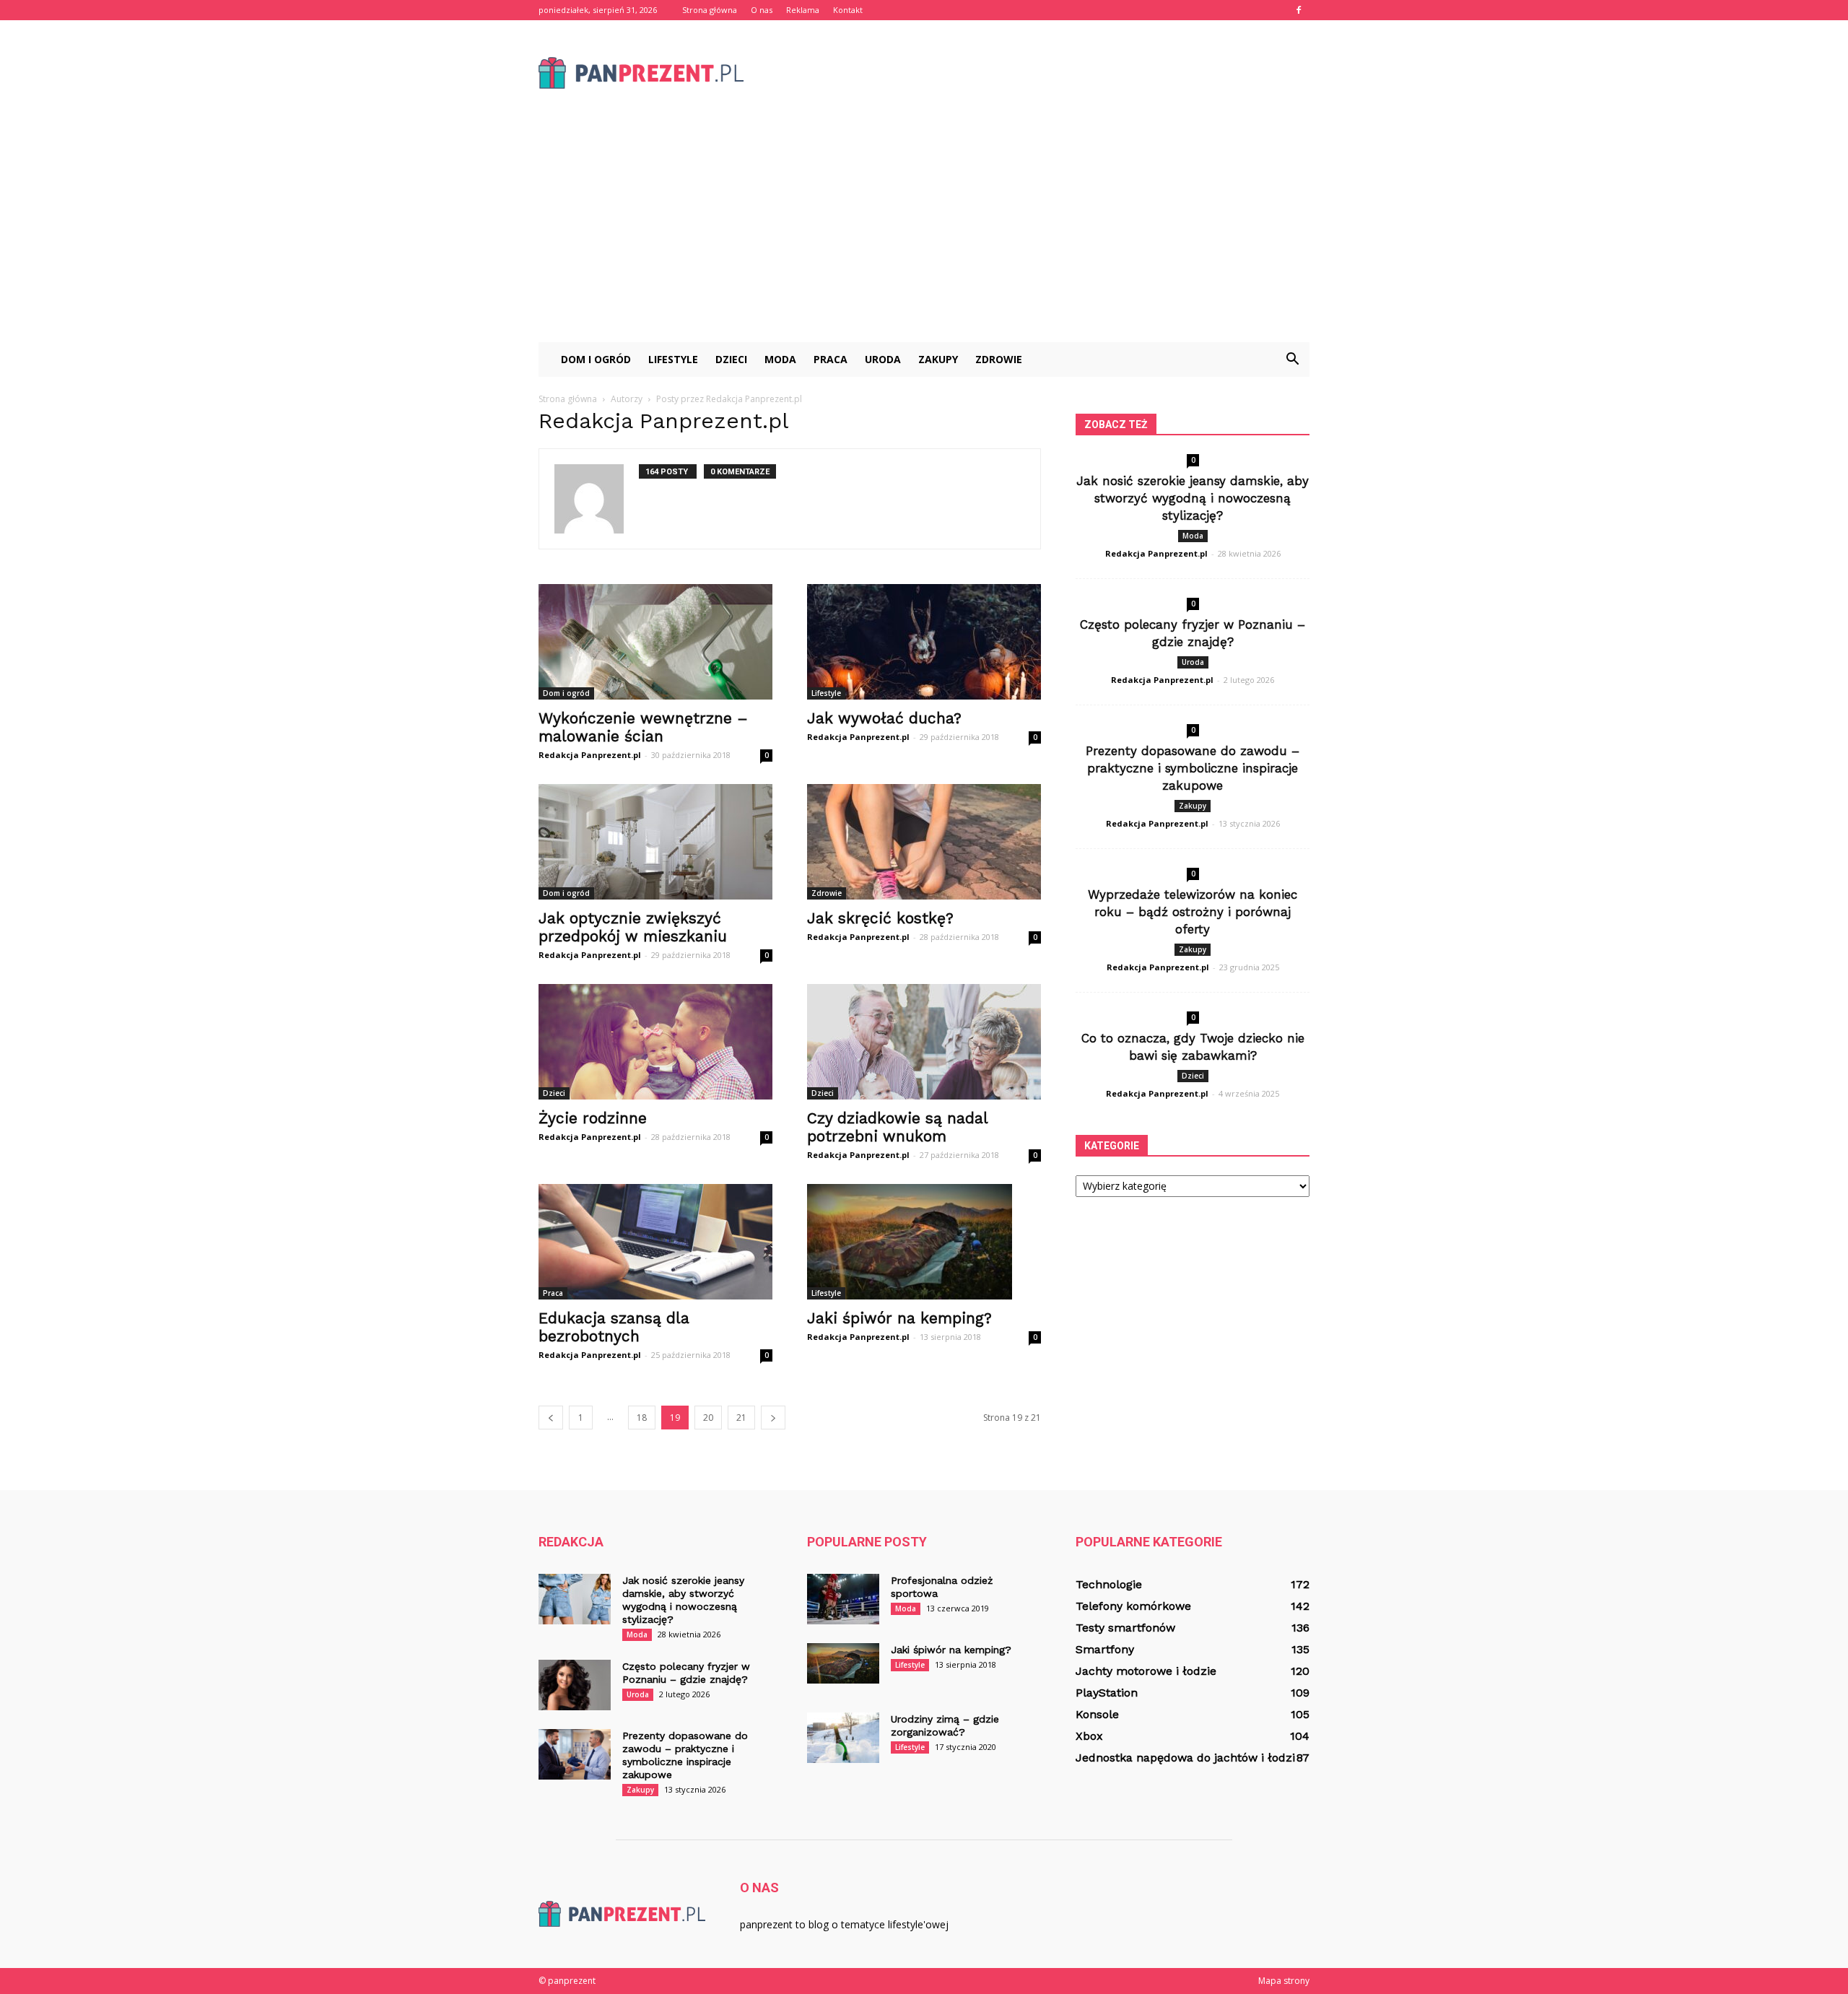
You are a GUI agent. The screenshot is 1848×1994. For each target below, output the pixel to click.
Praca (831, 359)
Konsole (1097, 1714)
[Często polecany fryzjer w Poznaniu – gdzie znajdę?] (575, 1685)
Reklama (803, 10)
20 (708, 1418)
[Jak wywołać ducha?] (924, 642)
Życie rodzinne (593, 1118)
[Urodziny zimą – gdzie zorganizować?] (843, 1738)
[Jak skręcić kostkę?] (924, 842)
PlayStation (1107, 1693)
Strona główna (710, 10)
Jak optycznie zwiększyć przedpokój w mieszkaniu (633, 927)
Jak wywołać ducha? (884, 718)
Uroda (883, 359)
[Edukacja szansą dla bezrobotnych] (655, 1242)
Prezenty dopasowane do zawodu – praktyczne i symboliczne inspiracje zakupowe (1193, 768)
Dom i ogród (596, 359)
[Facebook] (1299, 10)
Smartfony (1105, 1649)
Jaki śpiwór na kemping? (899, 1318)
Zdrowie (999, 359)
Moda (780, 359)
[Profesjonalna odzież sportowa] (843, 1599)
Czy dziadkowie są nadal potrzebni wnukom (897, 1127)
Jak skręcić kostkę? (880, 918)
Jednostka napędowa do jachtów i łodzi (1185, 1758)
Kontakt (848, 10)
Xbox (1089, 1736)
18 (642, 1418)
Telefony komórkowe (1133, 1606)
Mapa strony (1284, 1981)
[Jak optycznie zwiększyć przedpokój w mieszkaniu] (655, 842)
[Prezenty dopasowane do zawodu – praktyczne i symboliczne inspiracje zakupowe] (575, 1754)
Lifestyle (673, 359)
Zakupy (938, 359)
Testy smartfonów (1125, 1628)
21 (741, 1418)
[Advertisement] (924, 234)
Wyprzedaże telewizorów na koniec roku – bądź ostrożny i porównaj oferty (1193, 912)
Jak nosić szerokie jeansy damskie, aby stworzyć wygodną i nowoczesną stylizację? (1193, 498)
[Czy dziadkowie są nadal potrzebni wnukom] (924, 1042)
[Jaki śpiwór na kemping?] (924, 1242)
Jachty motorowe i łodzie (1146, 1671)
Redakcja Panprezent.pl (590, 755)
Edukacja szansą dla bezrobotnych (614, 1327)
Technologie (1109, 1584)
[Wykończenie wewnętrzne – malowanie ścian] (655, 642)
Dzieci (731, 359)
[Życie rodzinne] (655, 1042)
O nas (762, 10)
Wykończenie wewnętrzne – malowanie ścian (643, 727)
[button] (1292, 360)
